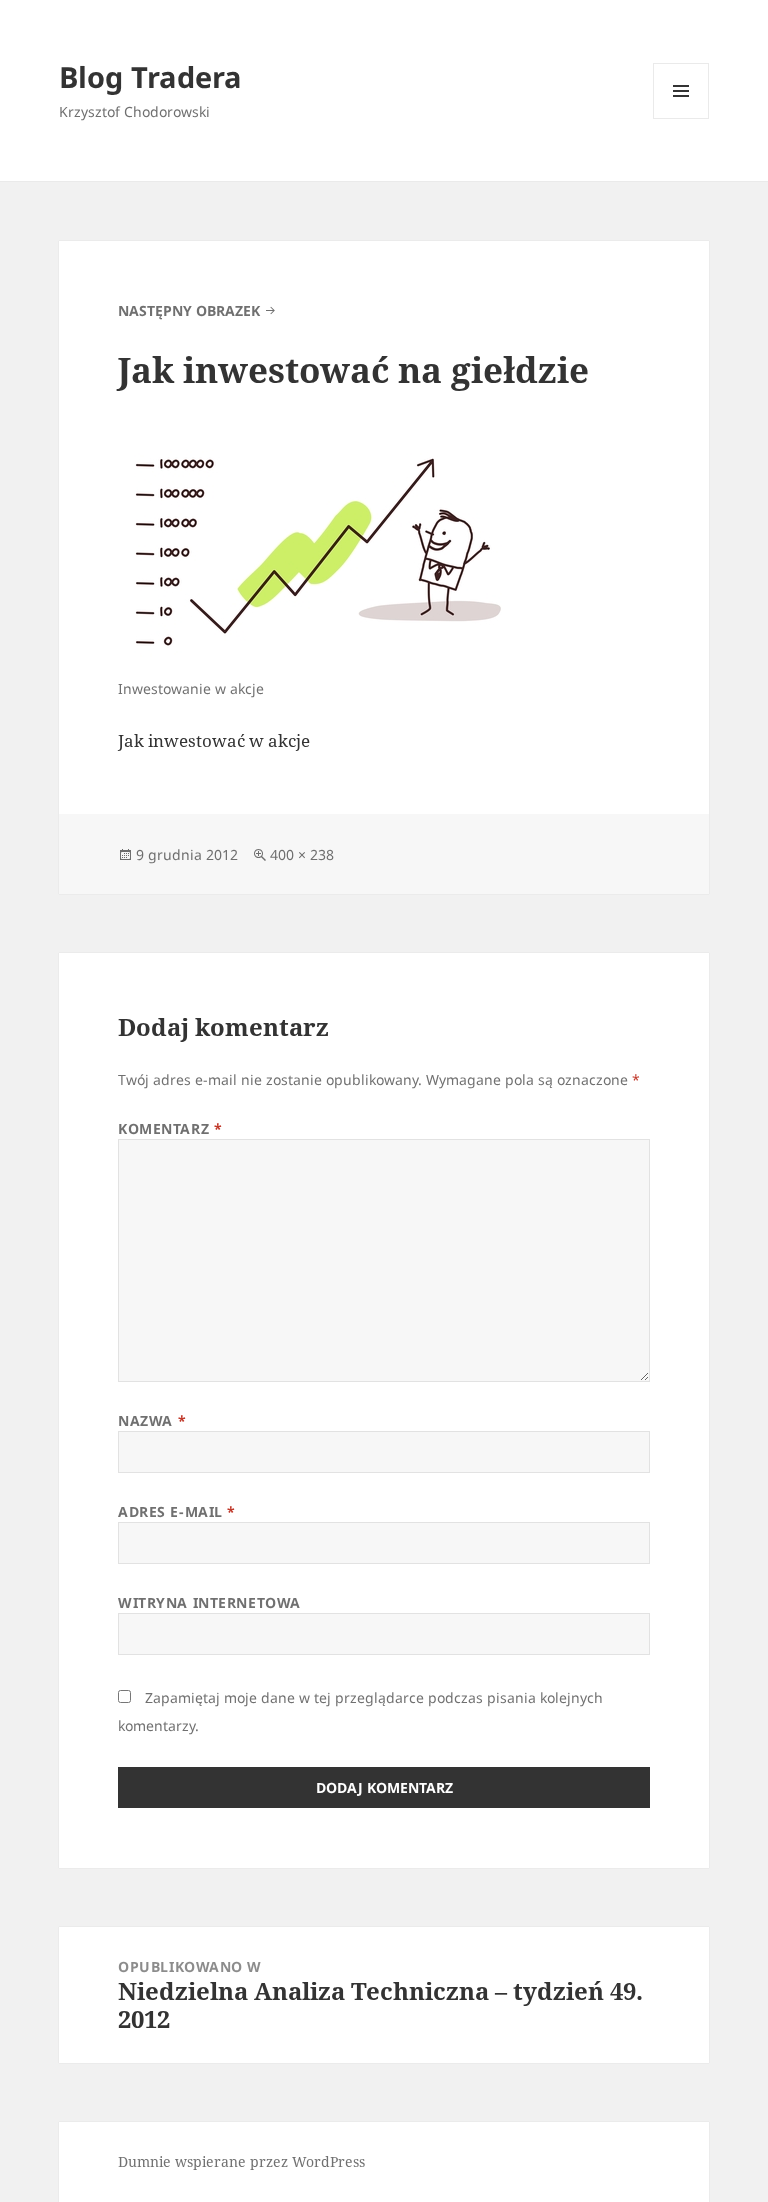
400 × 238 (302, 854)
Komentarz (170, 1128)
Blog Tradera (150, 76)
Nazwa (152, 1420)
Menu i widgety (681, 118)
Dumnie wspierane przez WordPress (241, 2161)
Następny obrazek (189, 310)
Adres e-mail (177, 1511)
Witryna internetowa (209, 1602)
